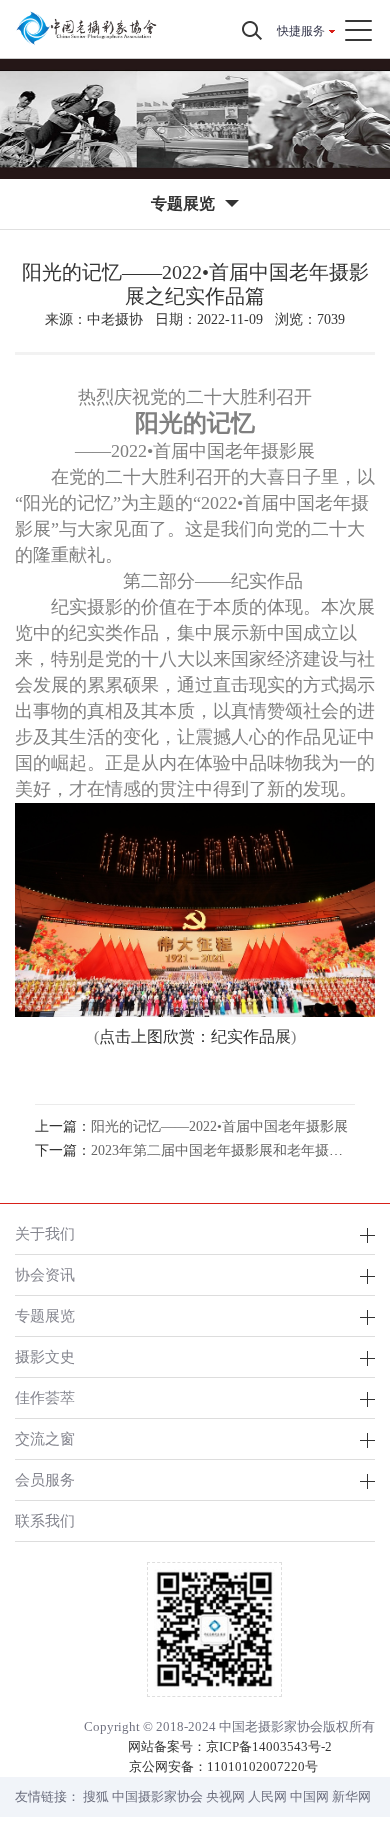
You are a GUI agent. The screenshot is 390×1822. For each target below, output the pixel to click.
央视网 (225, 1796)
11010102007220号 (262, 1766)
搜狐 (96, 1796)
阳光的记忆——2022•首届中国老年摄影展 (219, 1126)
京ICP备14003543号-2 (269, 1746)
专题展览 (45, 1315)
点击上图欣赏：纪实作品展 (195, 1036)
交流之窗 (45, 1438)
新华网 (351, 1796)
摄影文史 (45, 1356)
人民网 (267, 1796)
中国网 (309, 1796)
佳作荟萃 (45, 1397)
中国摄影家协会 (157, 1796)
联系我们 (45, 1520)
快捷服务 (301, 31)
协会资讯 (45, 1274)
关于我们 (45, 1233)
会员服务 (45, 1479)
